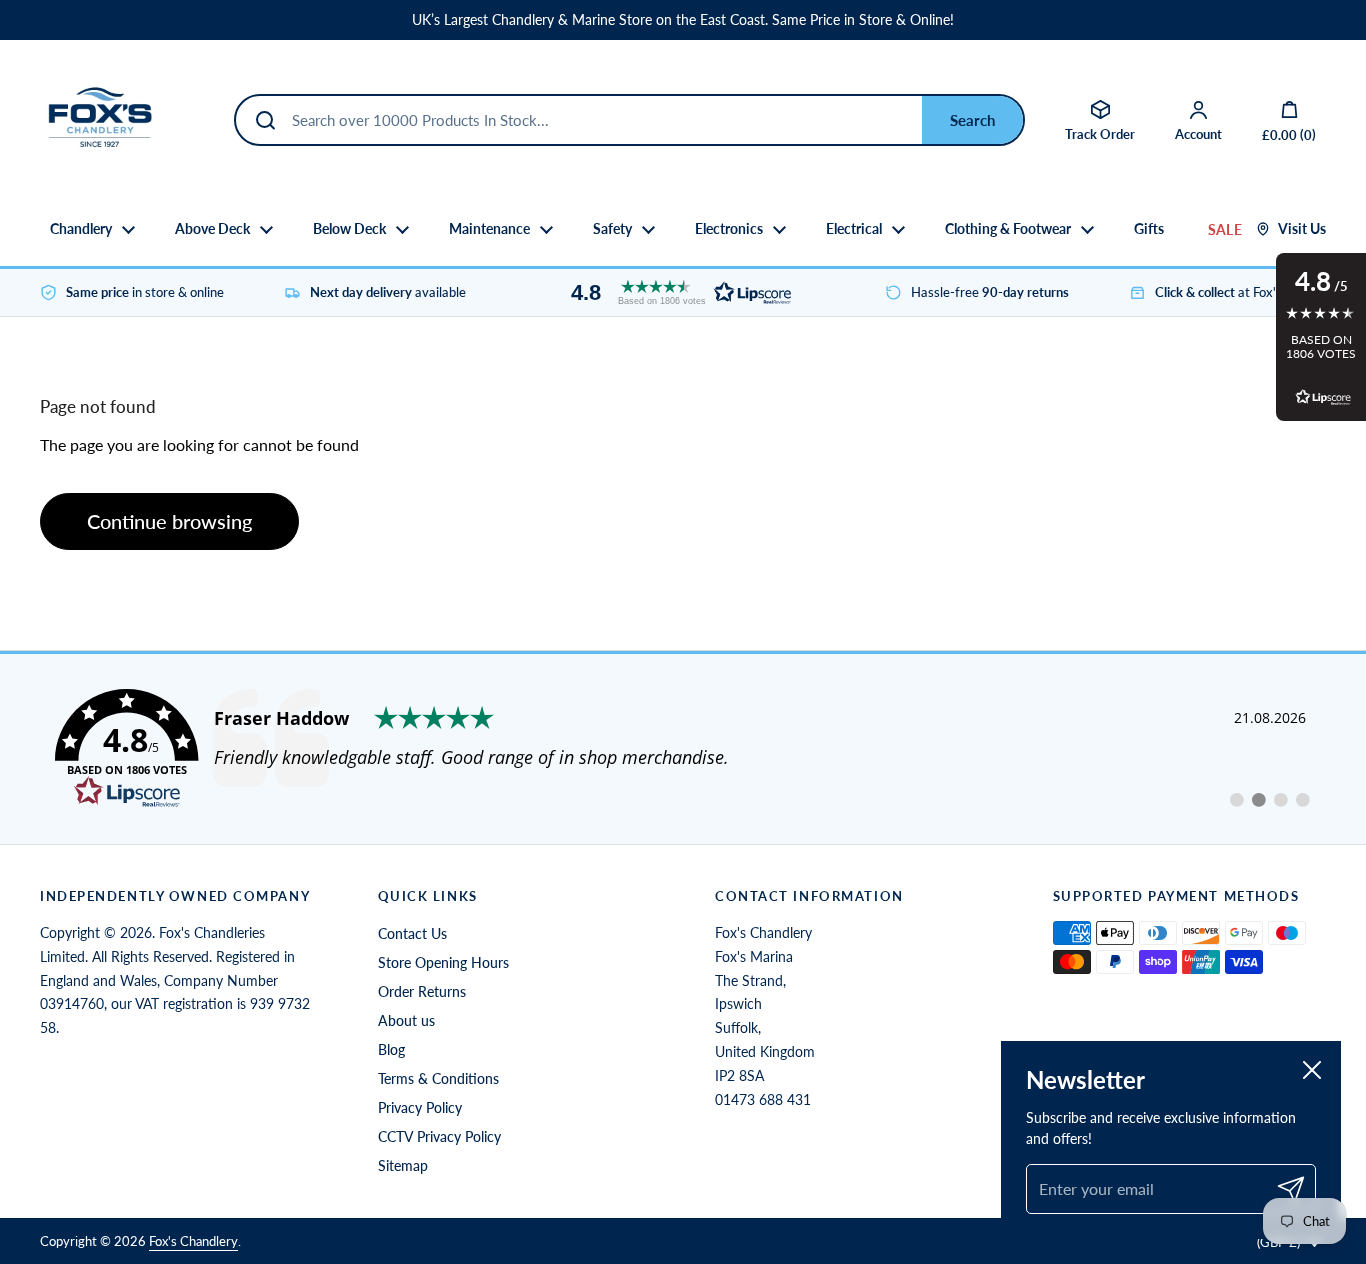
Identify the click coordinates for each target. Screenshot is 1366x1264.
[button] (676, 292)
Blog (391, 1049)
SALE (1225, 229)
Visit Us (1302, 229)
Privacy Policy (420, 1107)
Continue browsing (169, 521)
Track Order (1100, 134)
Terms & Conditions (438, 1078)
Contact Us (412, 933)
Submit (972, 120)
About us (406, 1020)
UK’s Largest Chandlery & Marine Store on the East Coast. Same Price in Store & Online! (683, 20)
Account (1198, 134)
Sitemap (403, 1165)
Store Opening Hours (443, 962)
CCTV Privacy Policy (439, 1136)
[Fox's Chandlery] (100, 120)
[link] (683, 749)
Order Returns (422, 991)
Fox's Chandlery (193, 1241)
